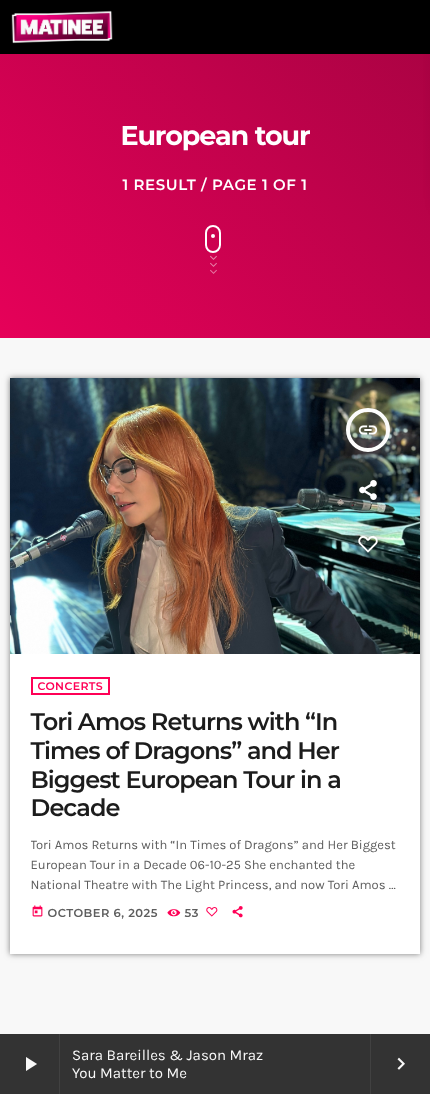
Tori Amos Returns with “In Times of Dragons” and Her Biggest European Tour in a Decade (186, 765)
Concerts (71, 686)
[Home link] (62, 27)
